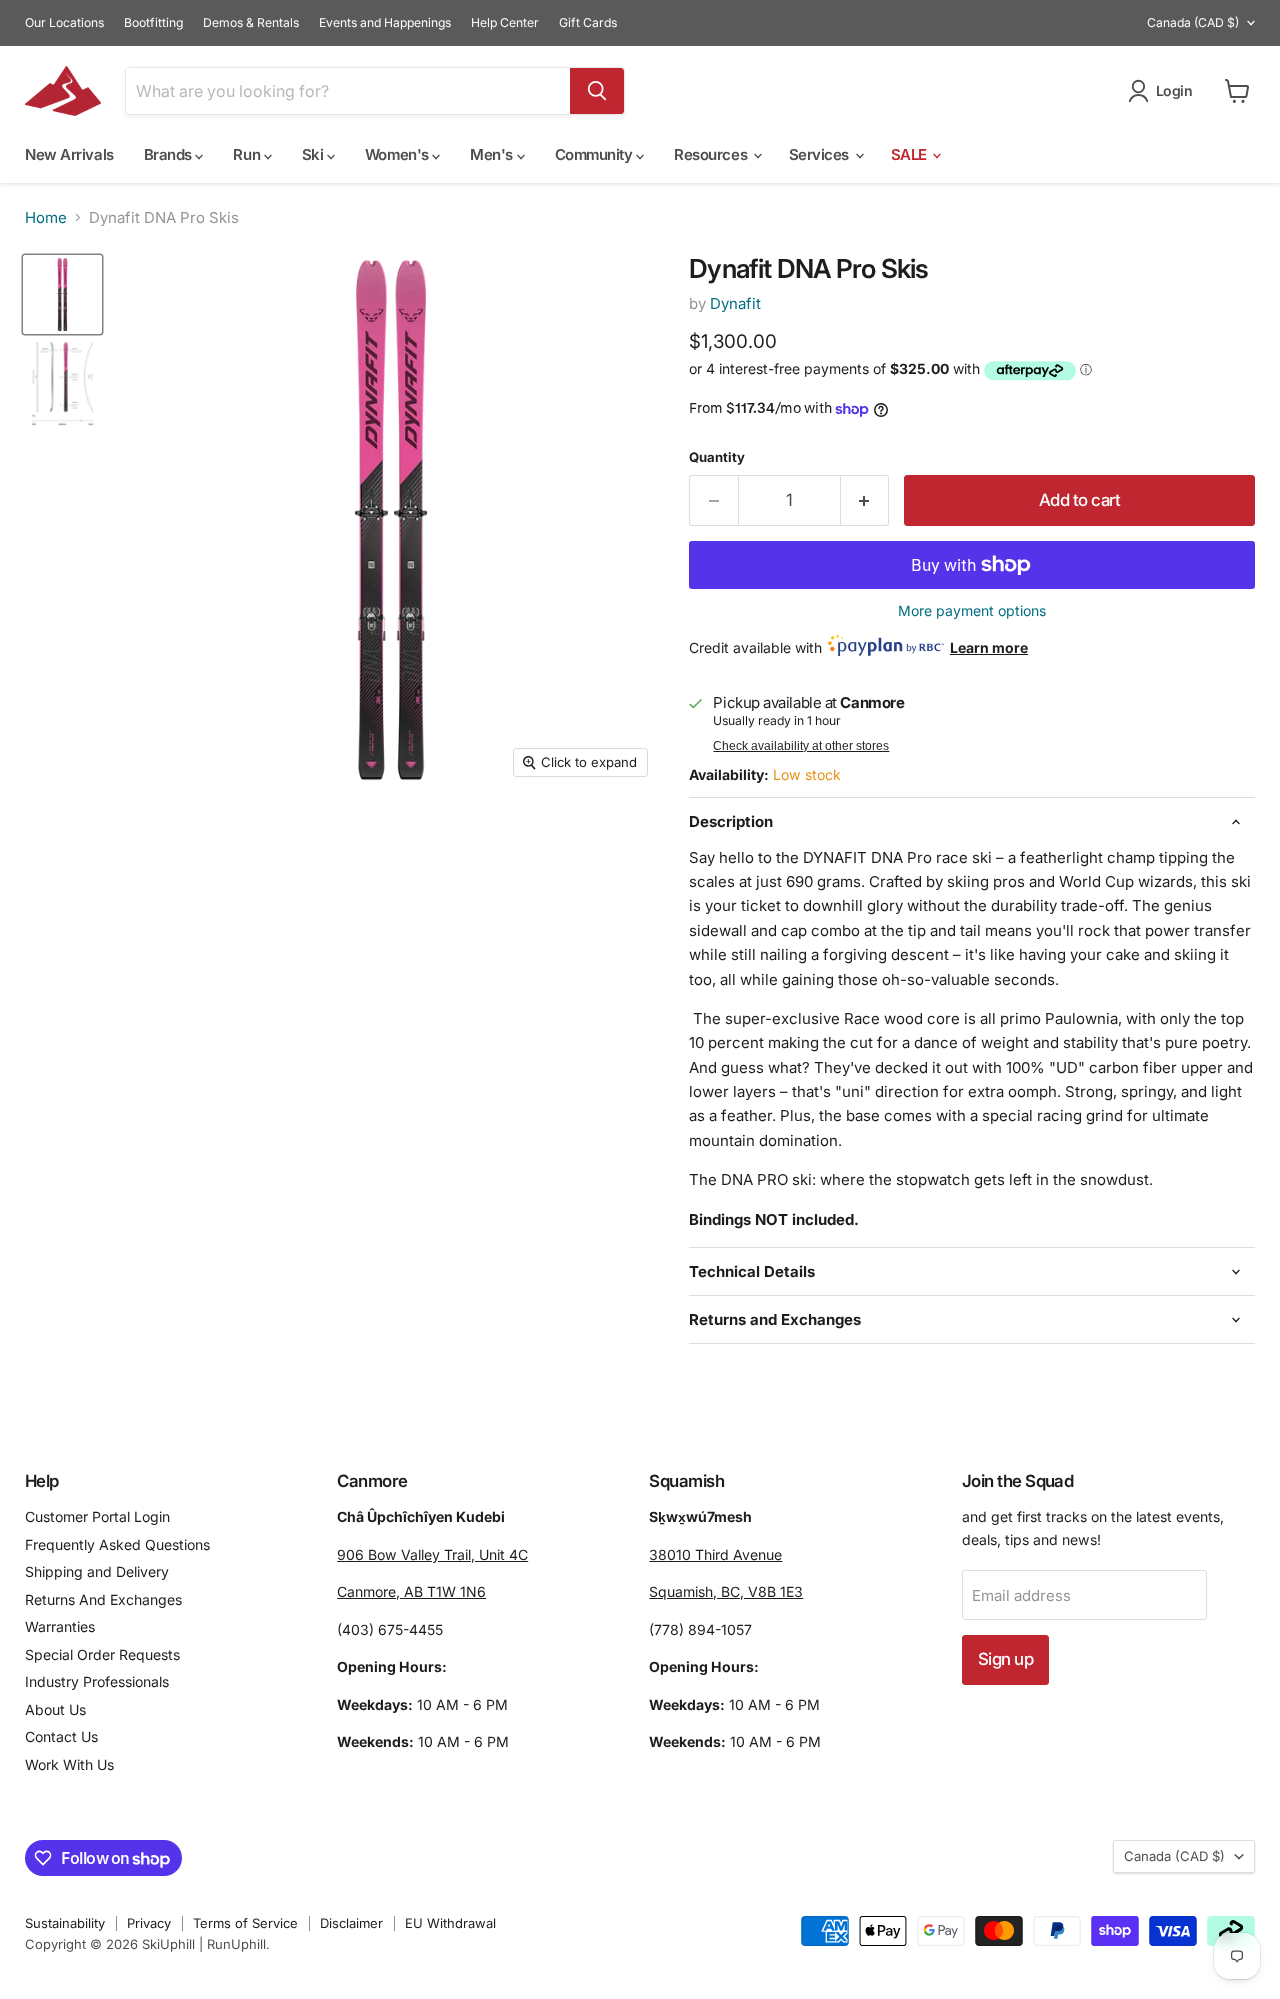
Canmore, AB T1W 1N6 (411, 1591)
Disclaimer (351, 1923)
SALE (911, 154)
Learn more (989, 647)
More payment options (972, 611)
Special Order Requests (102, 1654)
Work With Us (69, 1764)
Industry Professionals (97, 1681)
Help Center (505, 23)
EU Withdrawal (450, 1923)
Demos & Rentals (251, 23)
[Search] (597, 91)
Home (46, 217)
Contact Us (61, 1736)
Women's (398, 154)
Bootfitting (153, 23)
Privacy (149, 1923)
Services (821, 154)
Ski (314, 154)
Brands (170, 154)
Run (248, 154)
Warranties (60, 1626)
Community (596, 154)
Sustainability (65, 1923)
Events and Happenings (385, 23)
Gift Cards (588, 23)
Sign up (1005, 1659)
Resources (712, 154)
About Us (55, 1709)
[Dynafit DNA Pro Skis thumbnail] (62, 294)
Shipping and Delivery (97, 1571)
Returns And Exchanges (103, 1599)
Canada (1193, 22)
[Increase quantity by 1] (865, 500)
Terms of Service (245, 1923)
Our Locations (64, 23)
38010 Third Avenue (715, 1554)
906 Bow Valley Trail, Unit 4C (432, 1554)
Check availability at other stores (801, 746)
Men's (493, 154)
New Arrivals (69, 154)
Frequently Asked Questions (117, 1544)
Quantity (717, 457)
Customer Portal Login (97, 1516)
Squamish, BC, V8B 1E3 (726, 1591)
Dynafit (735, 303)
